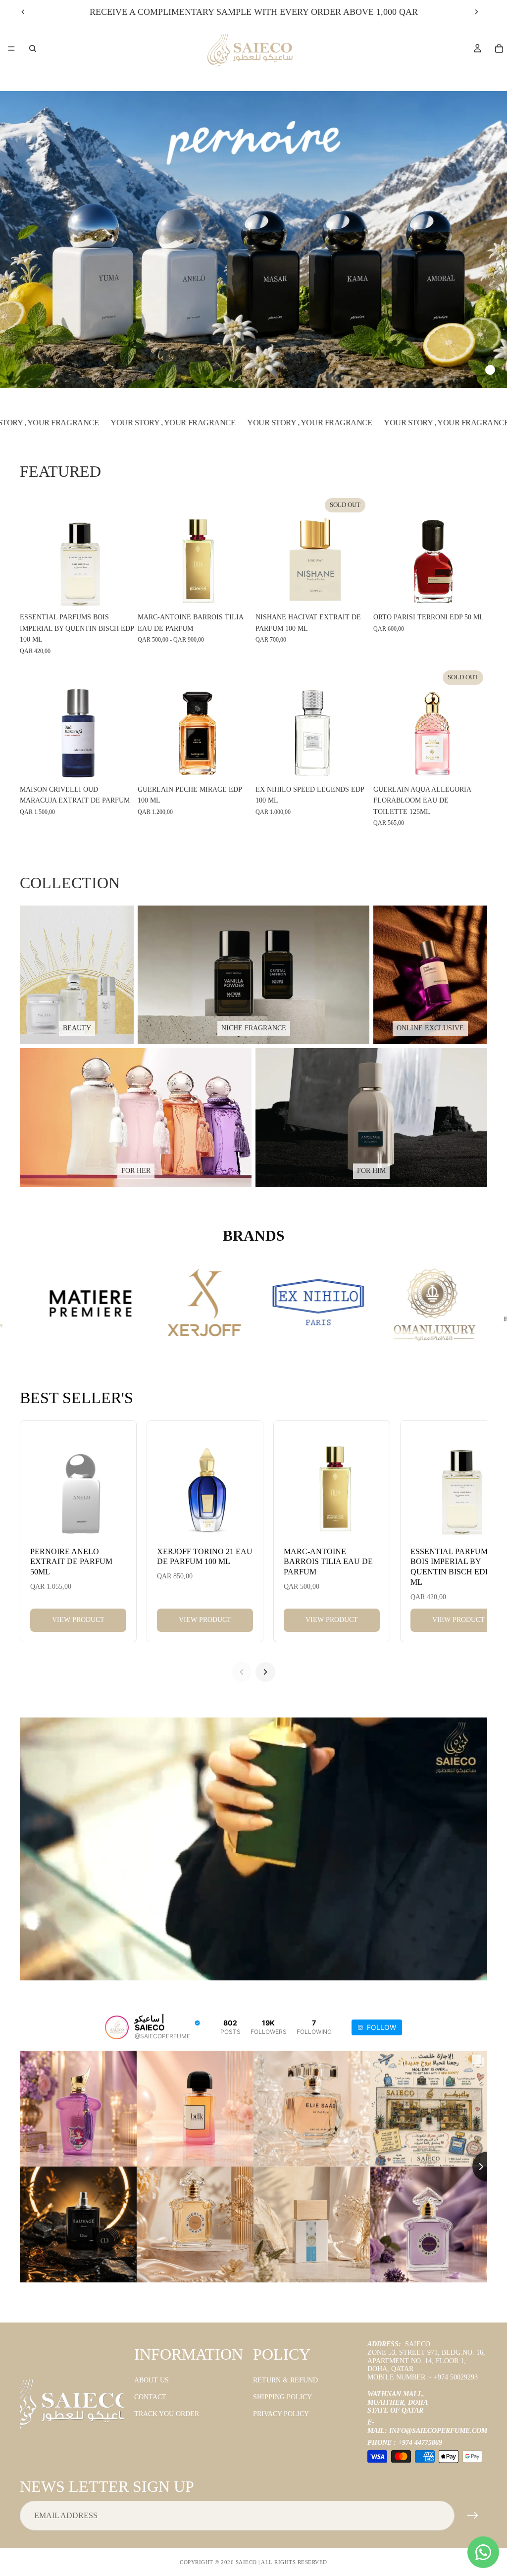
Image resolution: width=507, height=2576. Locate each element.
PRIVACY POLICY (281, 2414)
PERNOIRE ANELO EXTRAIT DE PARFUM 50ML (71, 1562)
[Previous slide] (23, 12)
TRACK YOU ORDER (167, 2414)
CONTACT (150, 2397)
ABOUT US (152, 2380)
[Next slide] (476, 12)
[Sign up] (473, 2516)
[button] (447, 370)
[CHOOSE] (236, 593)
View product (78, 1620)
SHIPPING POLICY (282, 2397)
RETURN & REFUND (285, 2380)
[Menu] (11, 49)
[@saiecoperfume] (117, 2027)
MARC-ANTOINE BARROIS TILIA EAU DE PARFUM (328, 1562)
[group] (253, 240)
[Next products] (265, 1672)
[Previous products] (242, 1672)
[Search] (33, 49)
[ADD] (118, 593)
